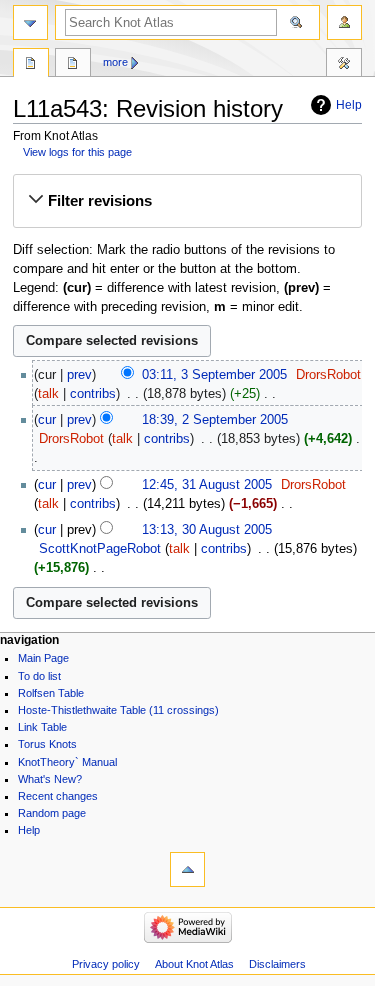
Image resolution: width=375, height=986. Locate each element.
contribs (93, 394)
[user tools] (344, 22)
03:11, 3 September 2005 (214, 375)
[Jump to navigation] (30, 22)
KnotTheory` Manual (67, 762)
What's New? (50, 779)
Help (349, 105)
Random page (52, 813)
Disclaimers (277, 964)
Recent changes (58, 796)
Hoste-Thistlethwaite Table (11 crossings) (118, 710)
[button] (187, 201)
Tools (344, 65)
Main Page (43, 658)
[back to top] (187, 869)
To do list (39, 676)
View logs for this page (77, 152)
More (115, 62)
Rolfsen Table (51, 693)
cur (47, 420)
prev (79, 375)
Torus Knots (47, 744)
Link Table (42, 727)
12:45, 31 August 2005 (207, 485)
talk (48, 394)
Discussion (73, 65)
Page (31, 65)
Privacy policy (106, 964)
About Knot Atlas (194, 964)
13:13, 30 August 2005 (207, 530)
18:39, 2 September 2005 (215, 420)
